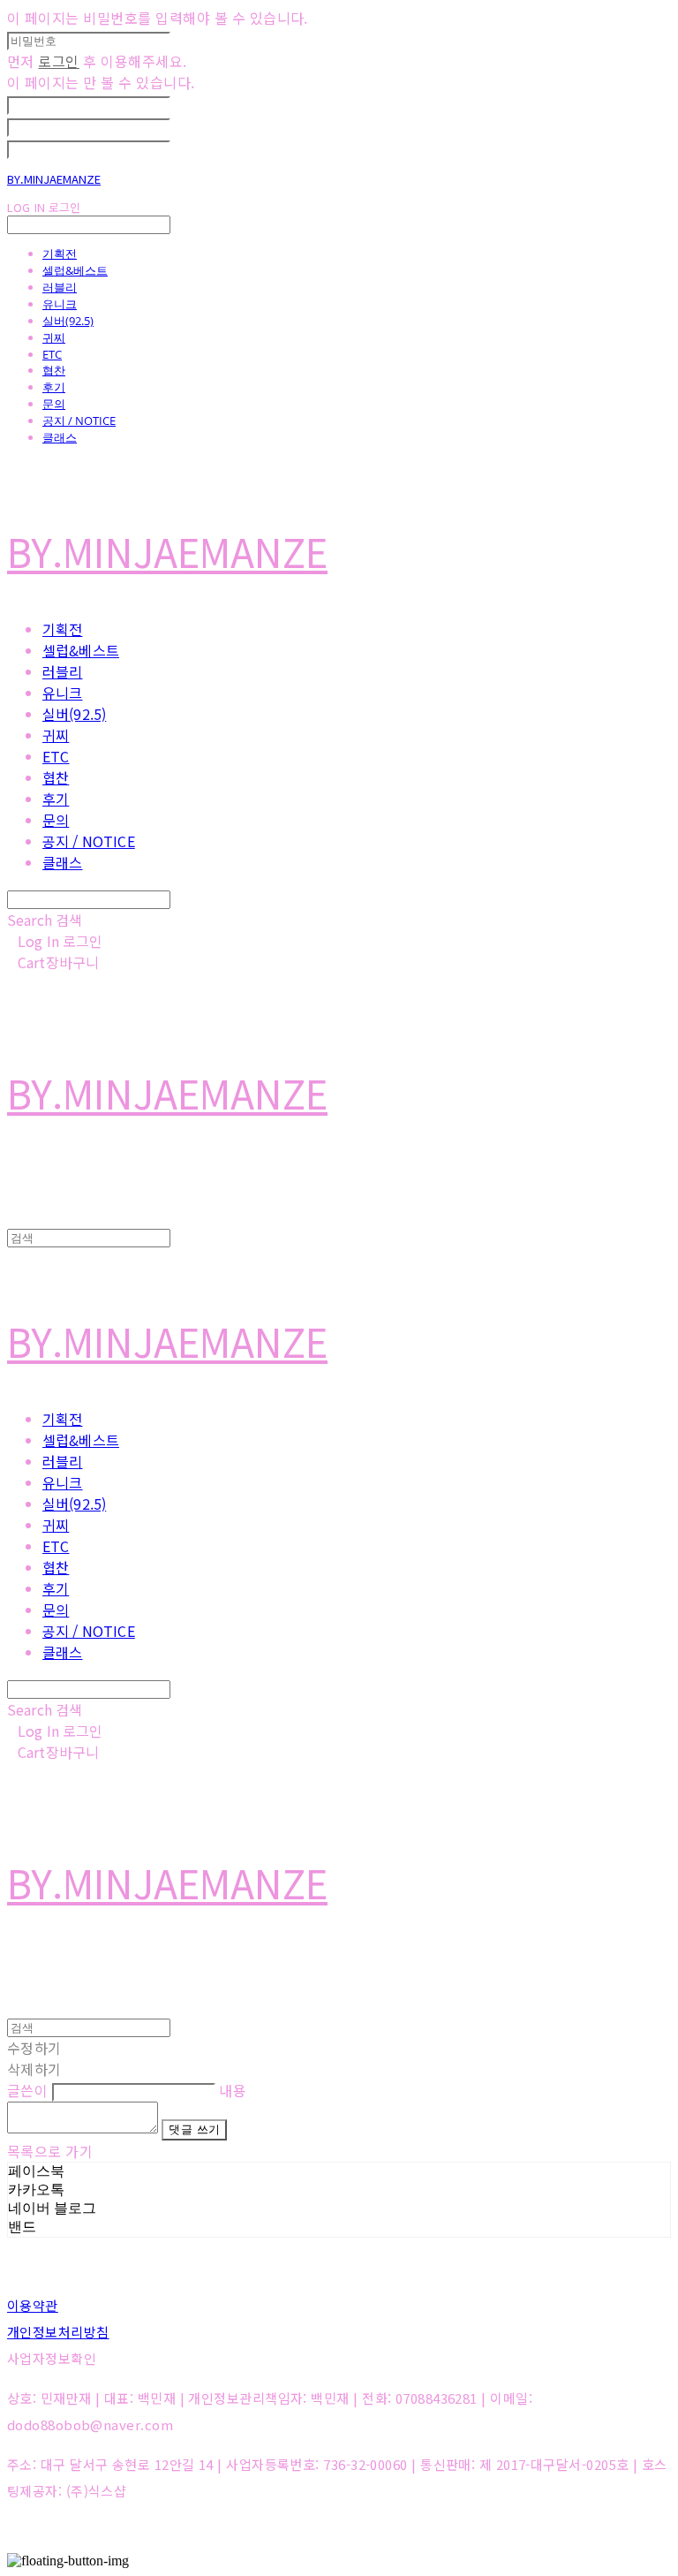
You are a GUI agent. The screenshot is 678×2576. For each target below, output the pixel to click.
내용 (233, 2090)
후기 (54, 387)
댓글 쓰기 (194, 2129)
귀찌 (54, 337)
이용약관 (33, 2305)
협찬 (54, 370)
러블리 (60, 287)
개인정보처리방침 (58, 2332)
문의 (54, 404)
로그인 (58, 61)
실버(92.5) (68, 321)
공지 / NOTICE (79, 420)
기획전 (60, 254)
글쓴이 (27, 2090)
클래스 (60, 437)
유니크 (60, 304)
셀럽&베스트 (75, 270)
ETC (52, 354)
